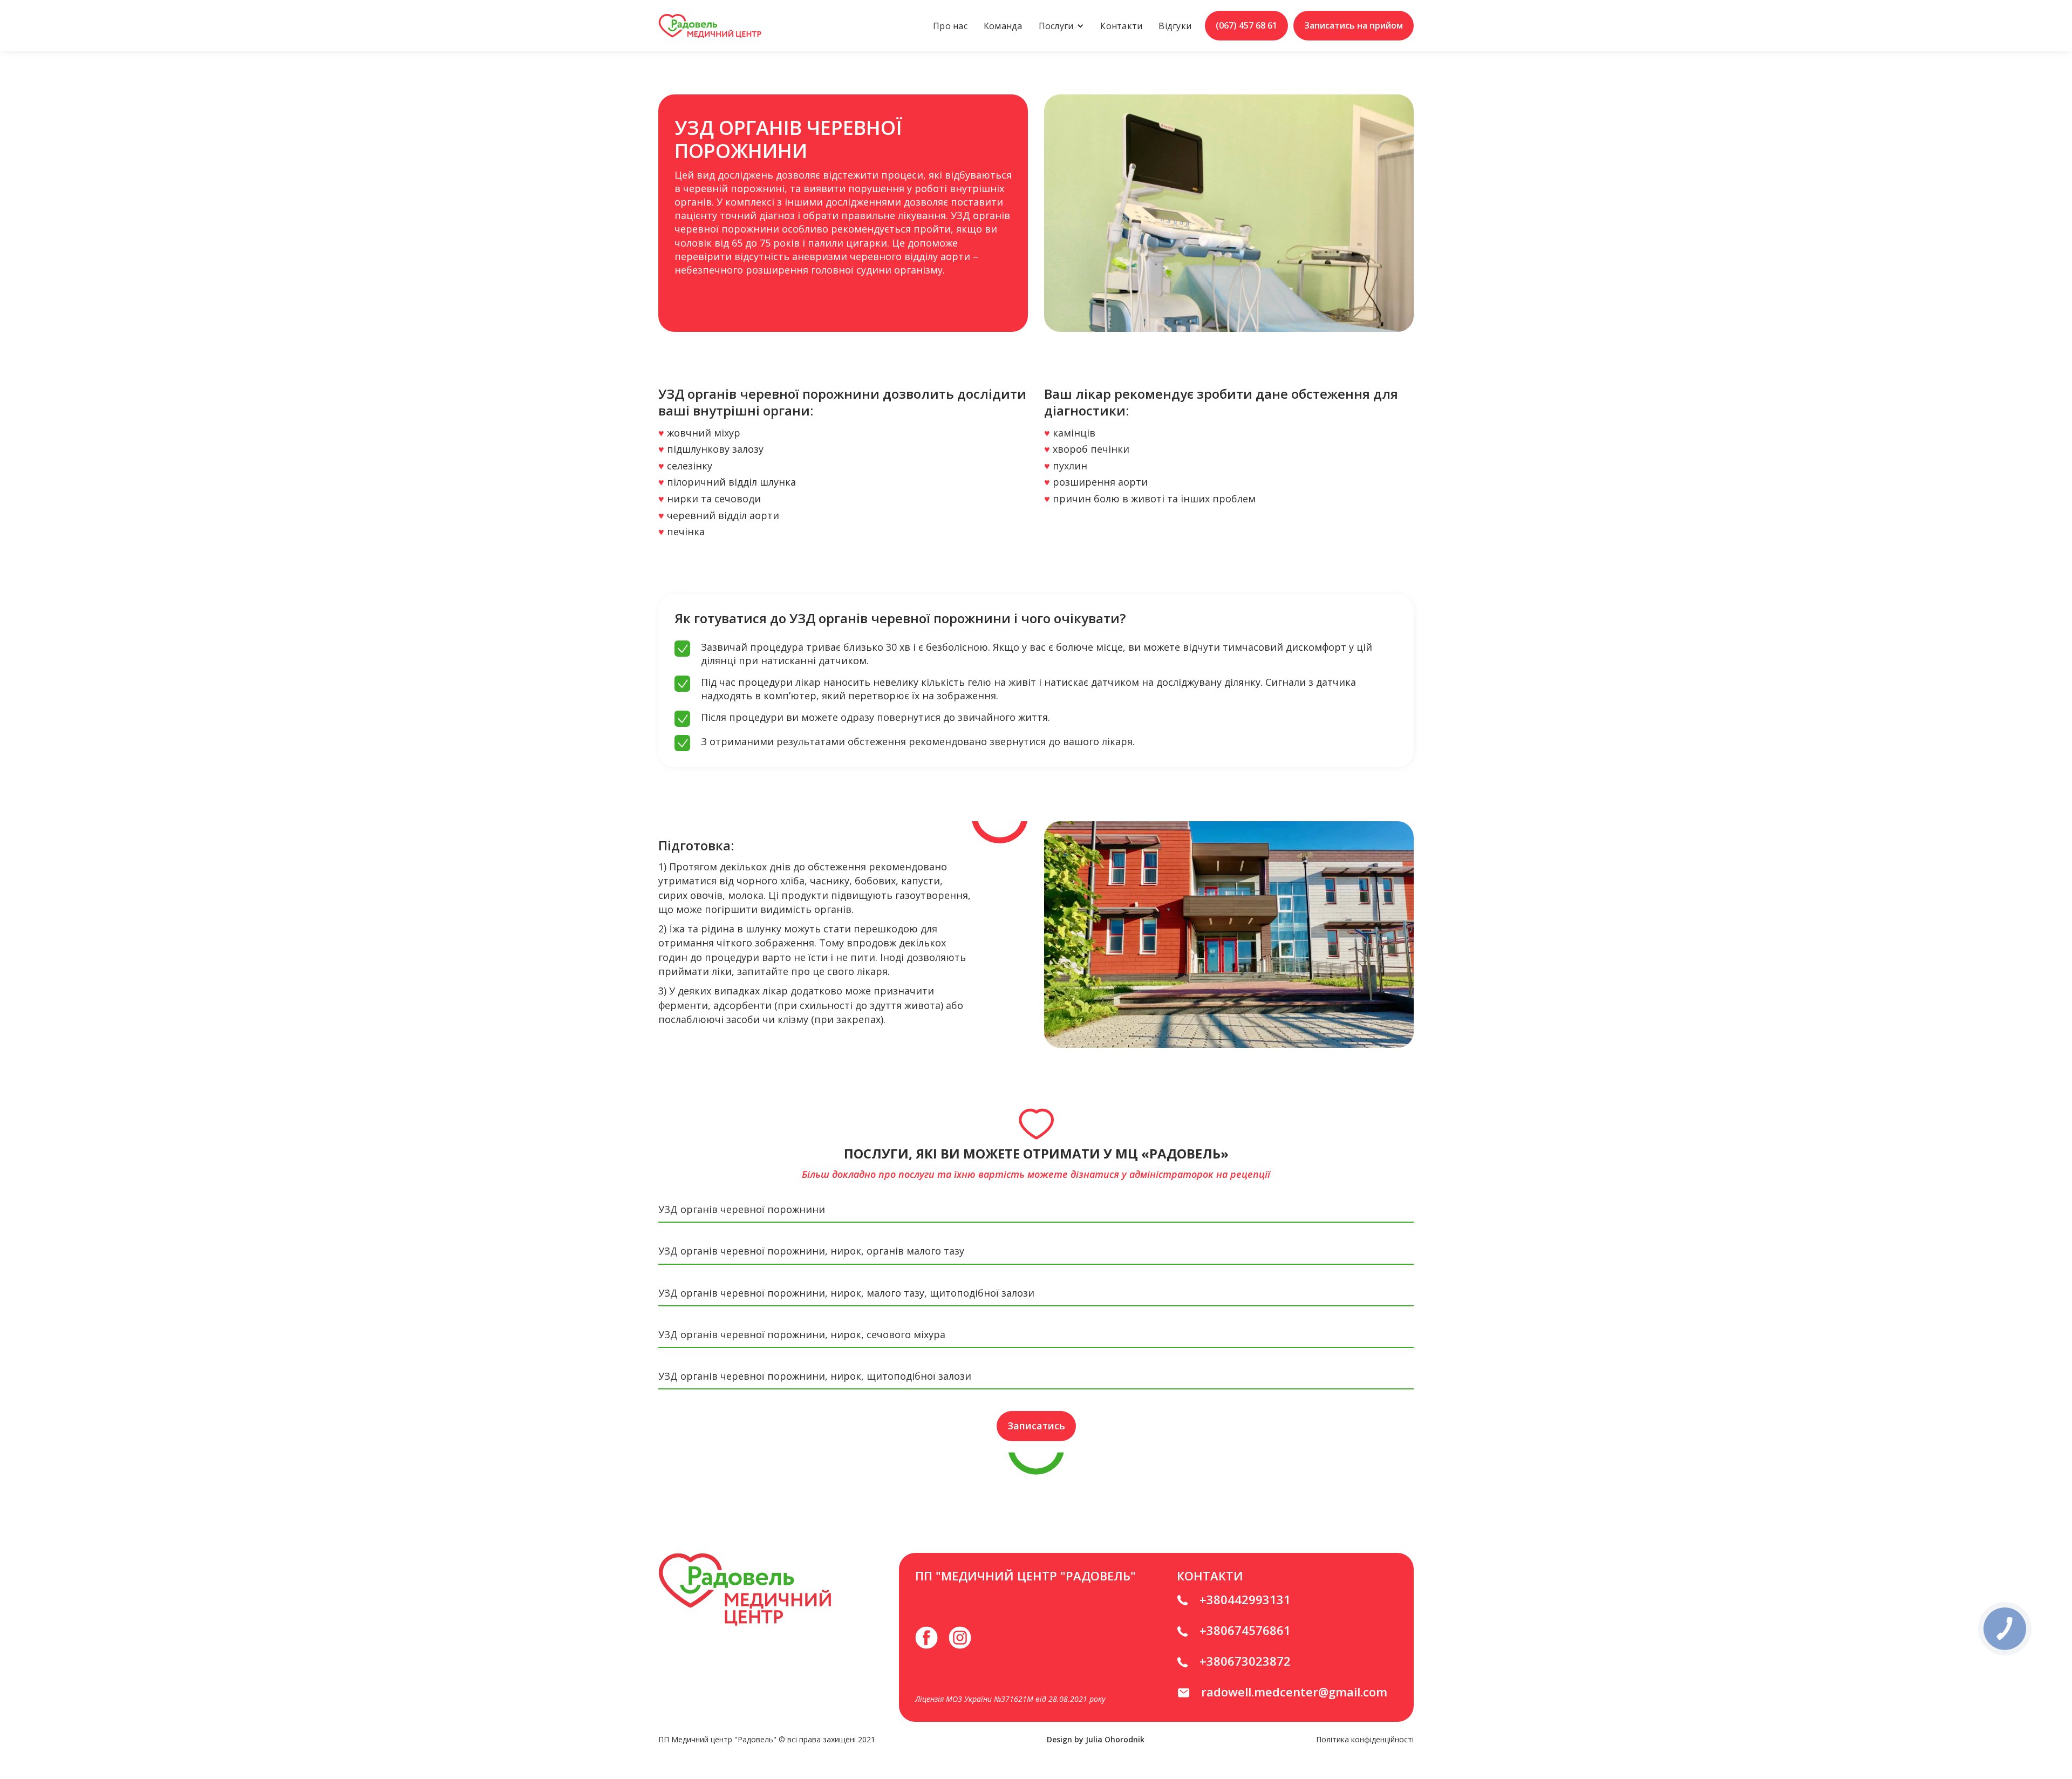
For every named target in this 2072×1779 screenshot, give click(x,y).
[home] (710, 26)
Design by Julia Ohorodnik (1096, 1739)
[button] (1062, 26)
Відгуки (1175, 26)
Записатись (1036, 1426)
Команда (1003, 26)
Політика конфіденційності (1365, 1739)
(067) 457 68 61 (1246, 25)
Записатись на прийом (1354, 25)
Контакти (1121, 26)
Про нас (950, 26)
